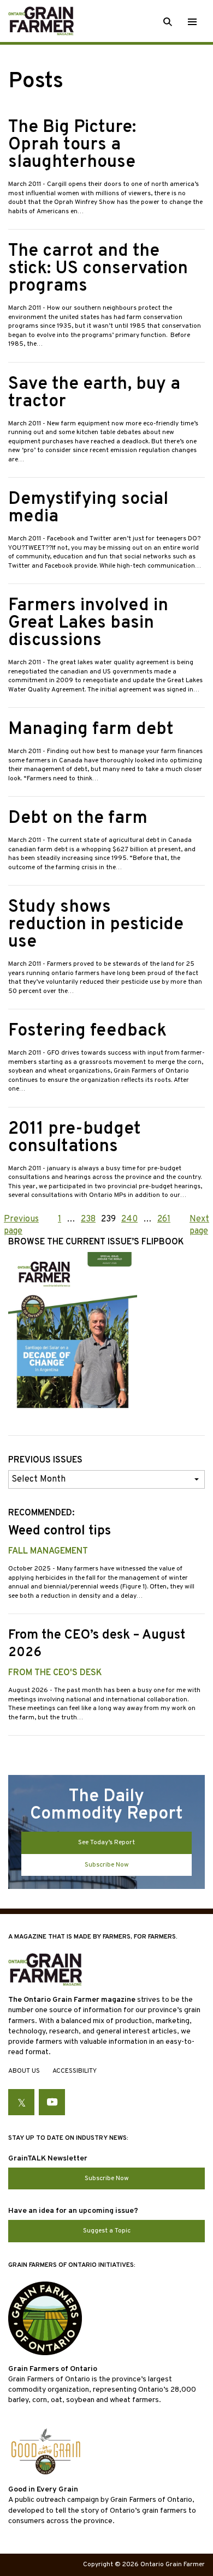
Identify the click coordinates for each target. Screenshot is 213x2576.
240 (129, 1219)
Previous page (21, 1225)
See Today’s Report (106, 1843)
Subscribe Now (107, 1865)
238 (88, 1219)
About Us (24, 2071)
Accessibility (75, 2071)
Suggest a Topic (107, 2231)
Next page (199, 1225)
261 (164, 1219)
